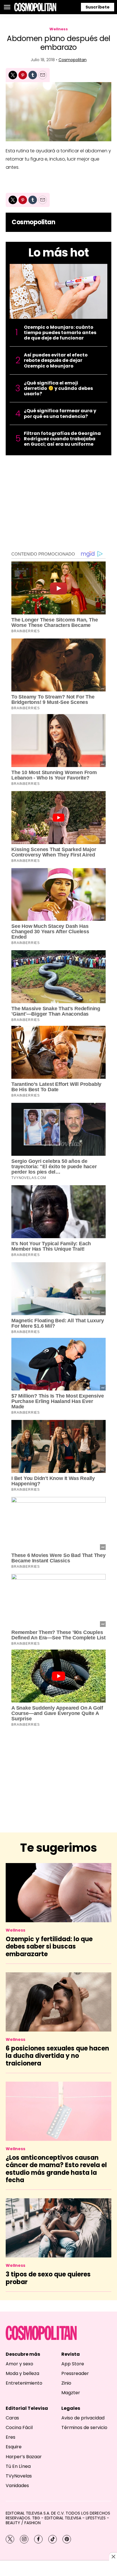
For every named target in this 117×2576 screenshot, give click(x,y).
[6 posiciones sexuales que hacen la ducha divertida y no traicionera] (58, 2002)
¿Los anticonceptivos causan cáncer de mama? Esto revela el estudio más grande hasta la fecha (56, 2169)
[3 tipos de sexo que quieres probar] (58, 2228)
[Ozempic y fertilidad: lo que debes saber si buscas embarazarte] (58, 1893)
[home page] (35, 7)
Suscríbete (98, 7)
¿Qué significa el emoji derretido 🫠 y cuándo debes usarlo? (58, 388)
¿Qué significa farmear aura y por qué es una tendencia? (60, 413)
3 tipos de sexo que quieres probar (48, 2278)
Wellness (59, 29)
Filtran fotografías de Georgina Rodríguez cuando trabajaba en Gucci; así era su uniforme (62, 439)
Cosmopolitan (73, 60)
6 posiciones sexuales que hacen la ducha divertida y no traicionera (57, 2056)
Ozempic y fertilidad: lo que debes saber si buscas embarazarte (49, 1947)
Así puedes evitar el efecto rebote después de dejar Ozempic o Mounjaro (56, 360)
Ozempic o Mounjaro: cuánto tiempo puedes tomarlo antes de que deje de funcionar (60, 333)
